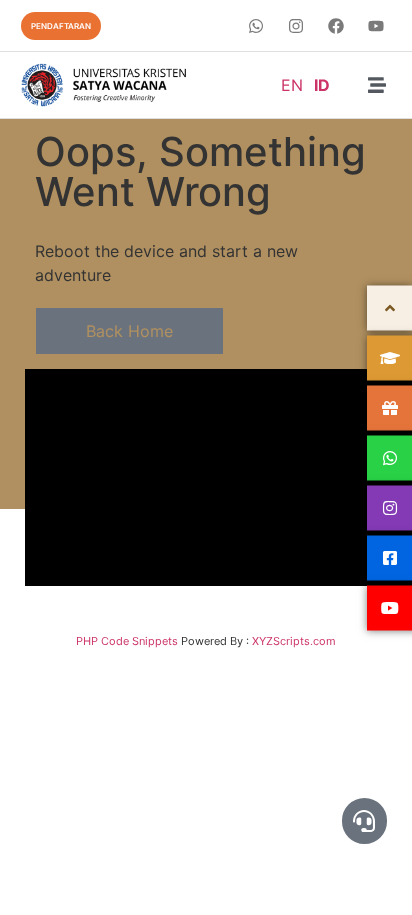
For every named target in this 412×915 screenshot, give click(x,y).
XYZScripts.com (294, 641)
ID (322, 85)
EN (292, 85)
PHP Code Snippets (127, 641)
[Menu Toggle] (377, 85)
